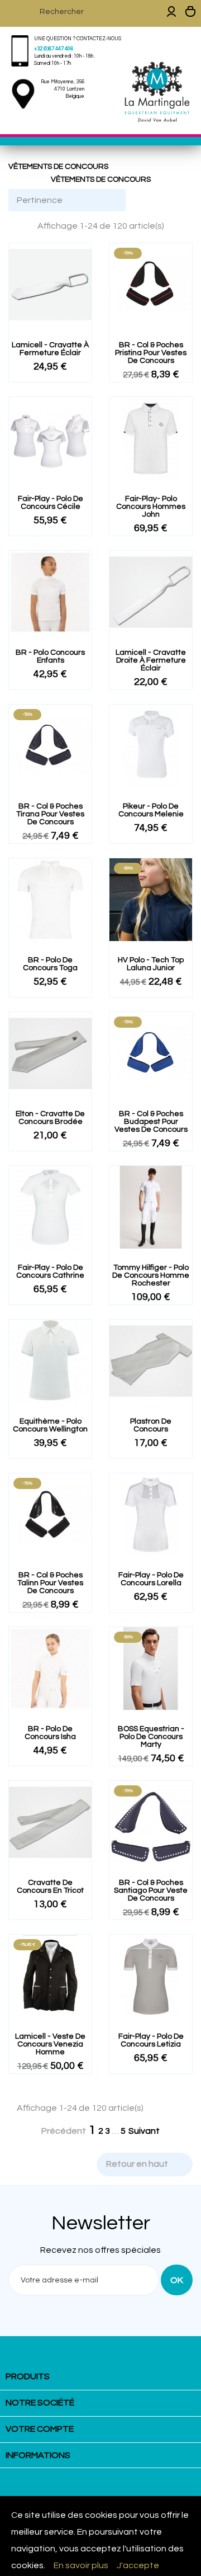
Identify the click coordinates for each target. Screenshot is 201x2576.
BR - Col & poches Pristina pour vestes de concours (151, 353)
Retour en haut (144, 2164)
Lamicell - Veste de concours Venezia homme (50, 2044)
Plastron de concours (151, 1425)
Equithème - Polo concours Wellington (50, 1425)
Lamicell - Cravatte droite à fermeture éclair (151, 660)
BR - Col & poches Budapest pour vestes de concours (151, 1122)
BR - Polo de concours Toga (50, 964)
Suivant (150, 2131)
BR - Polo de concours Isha (50, 1733)
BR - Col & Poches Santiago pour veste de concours (151, 1890)
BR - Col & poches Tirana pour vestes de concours (50, 814)
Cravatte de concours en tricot (50, 1887)
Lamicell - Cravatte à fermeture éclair (50, 349)
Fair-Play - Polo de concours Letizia (151, 2040)
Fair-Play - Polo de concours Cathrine (50, 1272)
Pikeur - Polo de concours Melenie (151, 810)
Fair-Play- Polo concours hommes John (151, 507)
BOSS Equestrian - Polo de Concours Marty (151, 1737)
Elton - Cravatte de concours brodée (50, 1118)
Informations (38, 2455)
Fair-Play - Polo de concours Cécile (51, 503)
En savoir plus (81, 2565)
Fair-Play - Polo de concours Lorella (151, 1579)
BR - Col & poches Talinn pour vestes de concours (50, 1583)
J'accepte (138, 2565)
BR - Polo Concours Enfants (50, 656)
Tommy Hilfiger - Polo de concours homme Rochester (151, 1275)
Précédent (58, 2131)
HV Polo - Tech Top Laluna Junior (151, 964)
